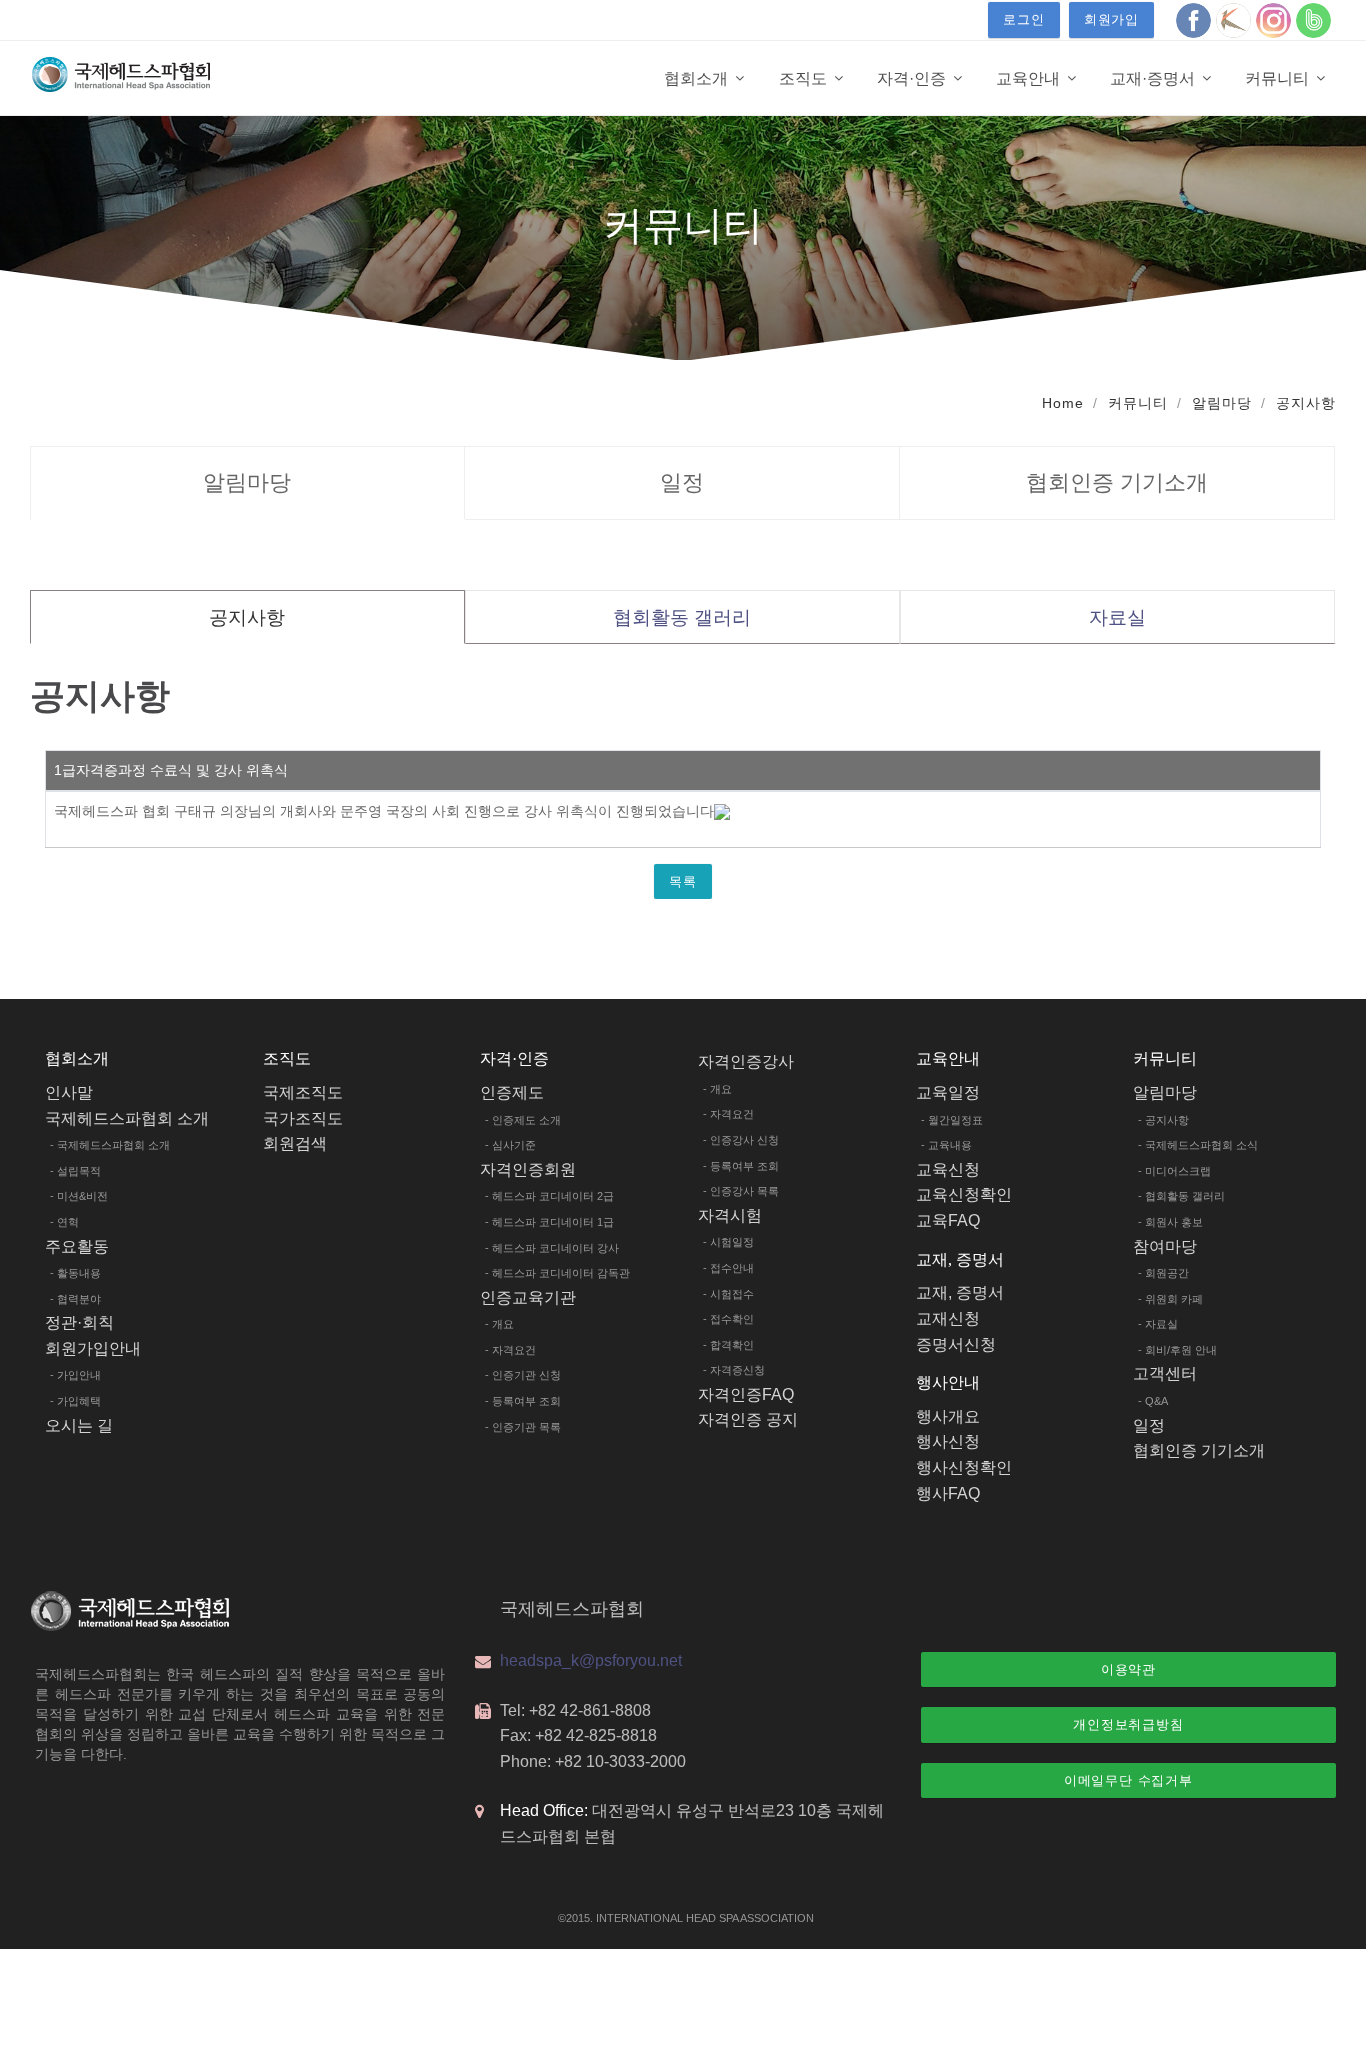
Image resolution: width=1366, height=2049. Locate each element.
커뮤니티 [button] (1279, 78)
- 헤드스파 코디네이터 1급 (549, 1222)
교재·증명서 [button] (1154, 78)
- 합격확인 (728, 1345)
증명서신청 (956, 1344)
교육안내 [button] (1030, 78)
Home (1063, 403)
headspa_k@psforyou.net (591, 1660)
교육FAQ (948, 1220)
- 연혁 (64, 1222)
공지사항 (1306, 403)
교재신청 (948, 1318)
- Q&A (1153, 1401)
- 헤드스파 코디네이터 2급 (549, 1196)
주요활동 (77, 1246)
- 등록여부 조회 (523, 1401)
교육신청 (948, 1169)
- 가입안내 (75, 1375)
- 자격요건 (510, 1350)
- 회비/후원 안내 (1177, 1350)
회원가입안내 (93, 1348)
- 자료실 (1158, 1324)
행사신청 (948, 1441)
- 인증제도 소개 (523, 1120)
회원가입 (1111, 19)
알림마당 (1222, 403)
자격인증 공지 (748, 1419)
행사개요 (948, 1416)
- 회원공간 (1163, 1273)
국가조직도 (303, 1118)
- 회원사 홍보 (1170, 1222)
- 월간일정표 (952, 1120)
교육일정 (948, 1092)
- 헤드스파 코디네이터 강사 (552, 1248)
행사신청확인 (964, 1467)
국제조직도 (303, 1092)
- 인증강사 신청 (741, 1140)
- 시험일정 (728, 1242)
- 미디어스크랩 (1174, 1171)
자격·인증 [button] (913, 78)
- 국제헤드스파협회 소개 (110, 1145)
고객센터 (1165, 1373)
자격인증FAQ (746, 1394)
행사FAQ (948, 1493)
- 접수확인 (728, 1319)
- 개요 (499, 1324)
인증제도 (512, 1092)
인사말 (69, 1092)
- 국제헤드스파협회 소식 (1198, 1145)
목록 (683, 881)
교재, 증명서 (960, 1292)
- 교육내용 (946, 1145)
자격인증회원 (528, 1169)
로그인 (1023, 19)
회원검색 (295, 1143)
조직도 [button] (805, 78)
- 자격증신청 (734, 1370)
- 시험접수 (728, 1294)
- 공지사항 (1163, 1120)
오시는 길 (79, 1425)
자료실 (1117, 617)
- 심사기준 (510, 1145)
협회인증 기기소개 (1117, 482)
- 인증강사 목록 (741, 1191)
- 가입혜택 (75, 1401)
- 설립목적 (75, 1171)
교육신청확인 (964, 1194)
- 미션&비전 (79, 1196)
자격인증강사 (746, 1061)
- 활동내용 (75, 1273)
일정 (682, 482)
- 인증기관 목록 (523, 1427)
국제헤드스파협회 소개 (127, 1118)
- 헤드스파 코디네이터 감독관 (557, 1273)
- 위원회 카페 (1170, 1299)
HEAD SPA (712, 1918)
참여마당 (1165, 1246)
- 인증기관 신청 (523, 1375)
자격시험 (730, 1215)
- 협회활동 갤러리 (1181, 1196)
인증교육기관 (528, 1297)
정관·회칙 (79, 1322)
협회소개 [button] (698, 78)
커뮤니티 (1138, 403)
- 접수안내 (728, 1268)
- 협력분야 (75, 1299)
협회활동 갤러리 (682, 617)
